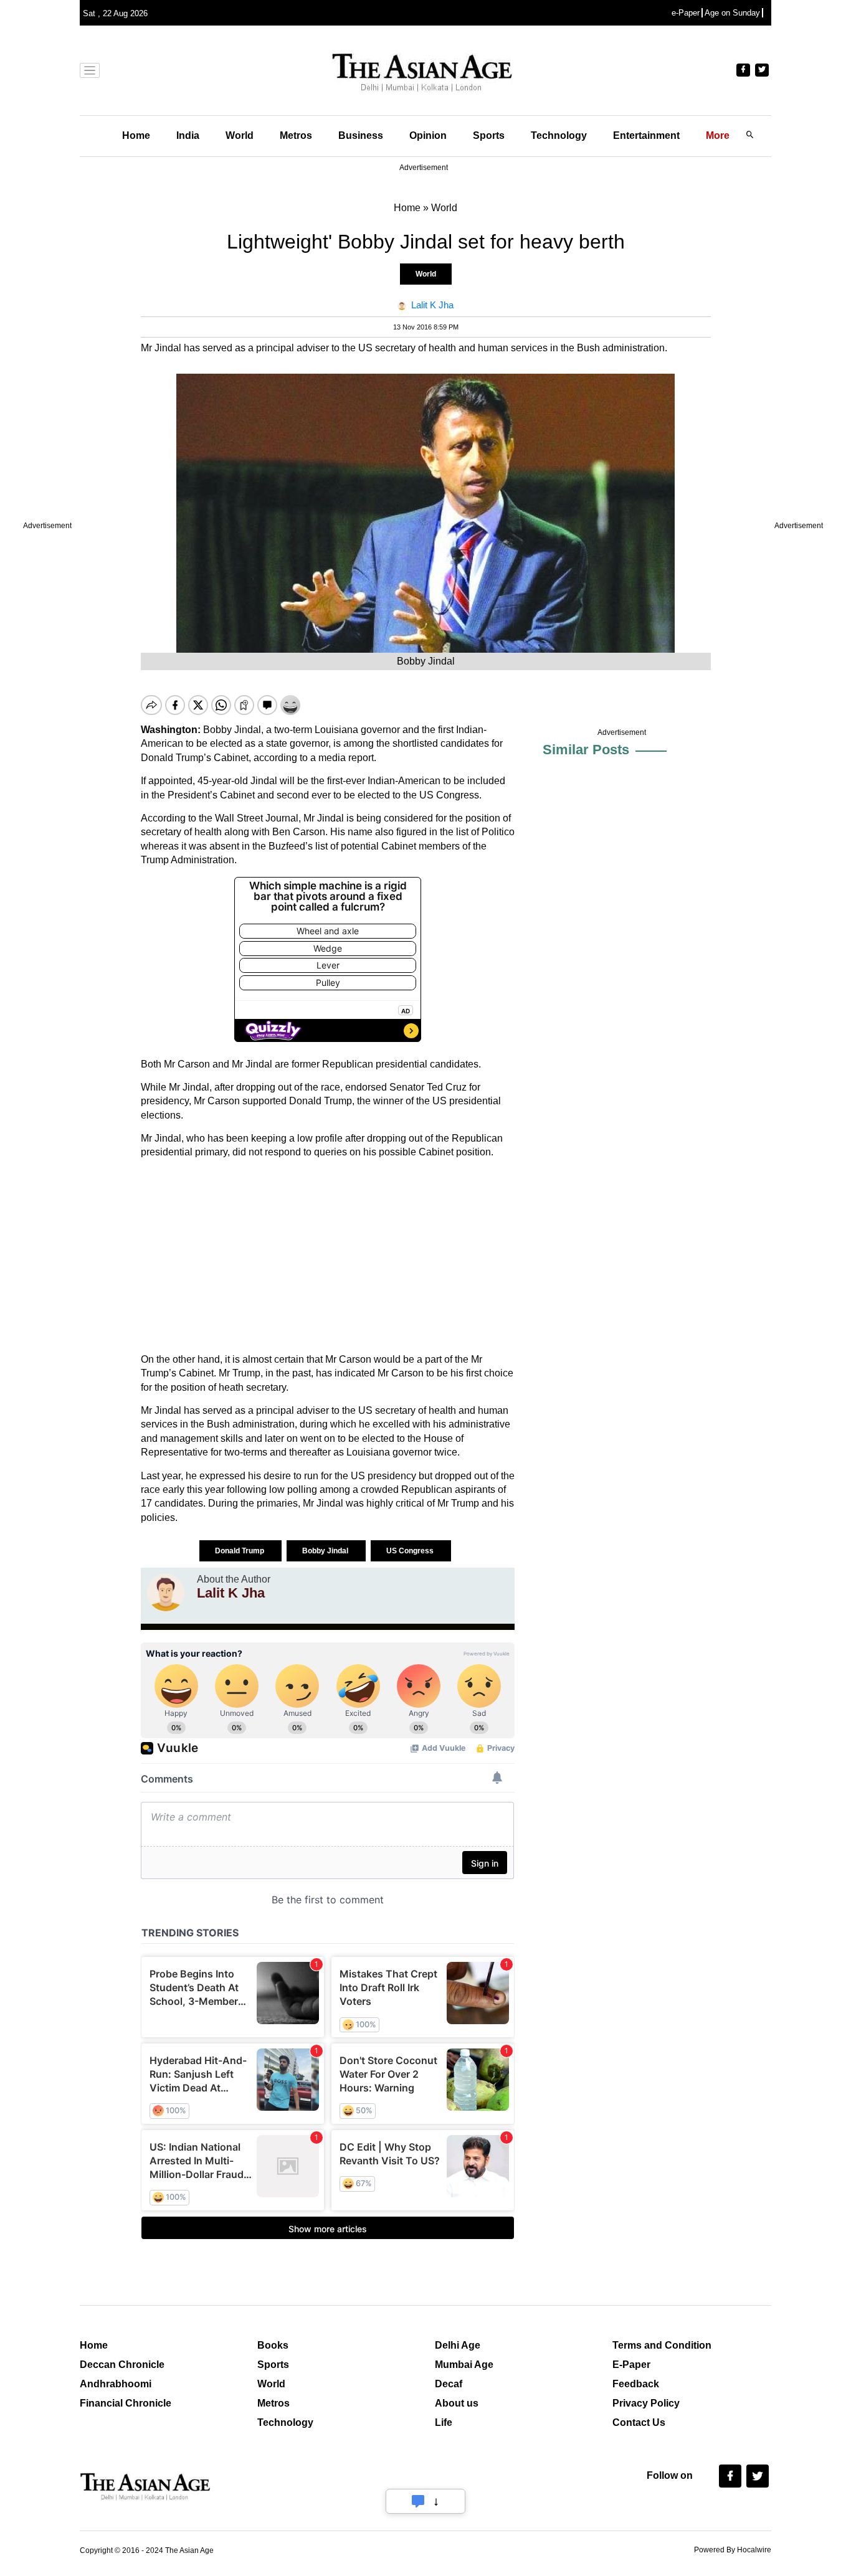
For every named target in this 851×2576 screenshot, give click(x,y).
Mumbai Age (464, 2365)
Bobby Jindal (326, 1551)
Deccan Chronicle (122, 2365)
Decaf (449, 2384)
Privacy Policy (646, 2403)
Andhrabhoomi (116, 2384)
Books (273, 2345)
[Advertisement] (328, 1256)
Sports (489, 135)
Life (444, 2422)
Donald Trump (240, 1551)
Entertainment (646, 135)
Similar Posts (586, 750)
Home (136, 135)
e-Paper (686, 13)
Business (361, 135)
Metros (296, 135)
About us (457, 2403)
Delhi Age (458, 2345)
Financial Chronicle (126, 2403)
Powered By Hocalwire (733, 2550)
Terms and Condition (662, 2345)
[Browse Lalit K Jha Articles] (166, 1593)
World (240, 135)
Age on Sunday (732, 13)
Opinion (428, 135)
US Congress (411, 1551)
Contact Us (639, 2422)
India (188, 135)
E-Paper (631, 2365)
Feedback (636, 2384)
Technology (559, 135)
